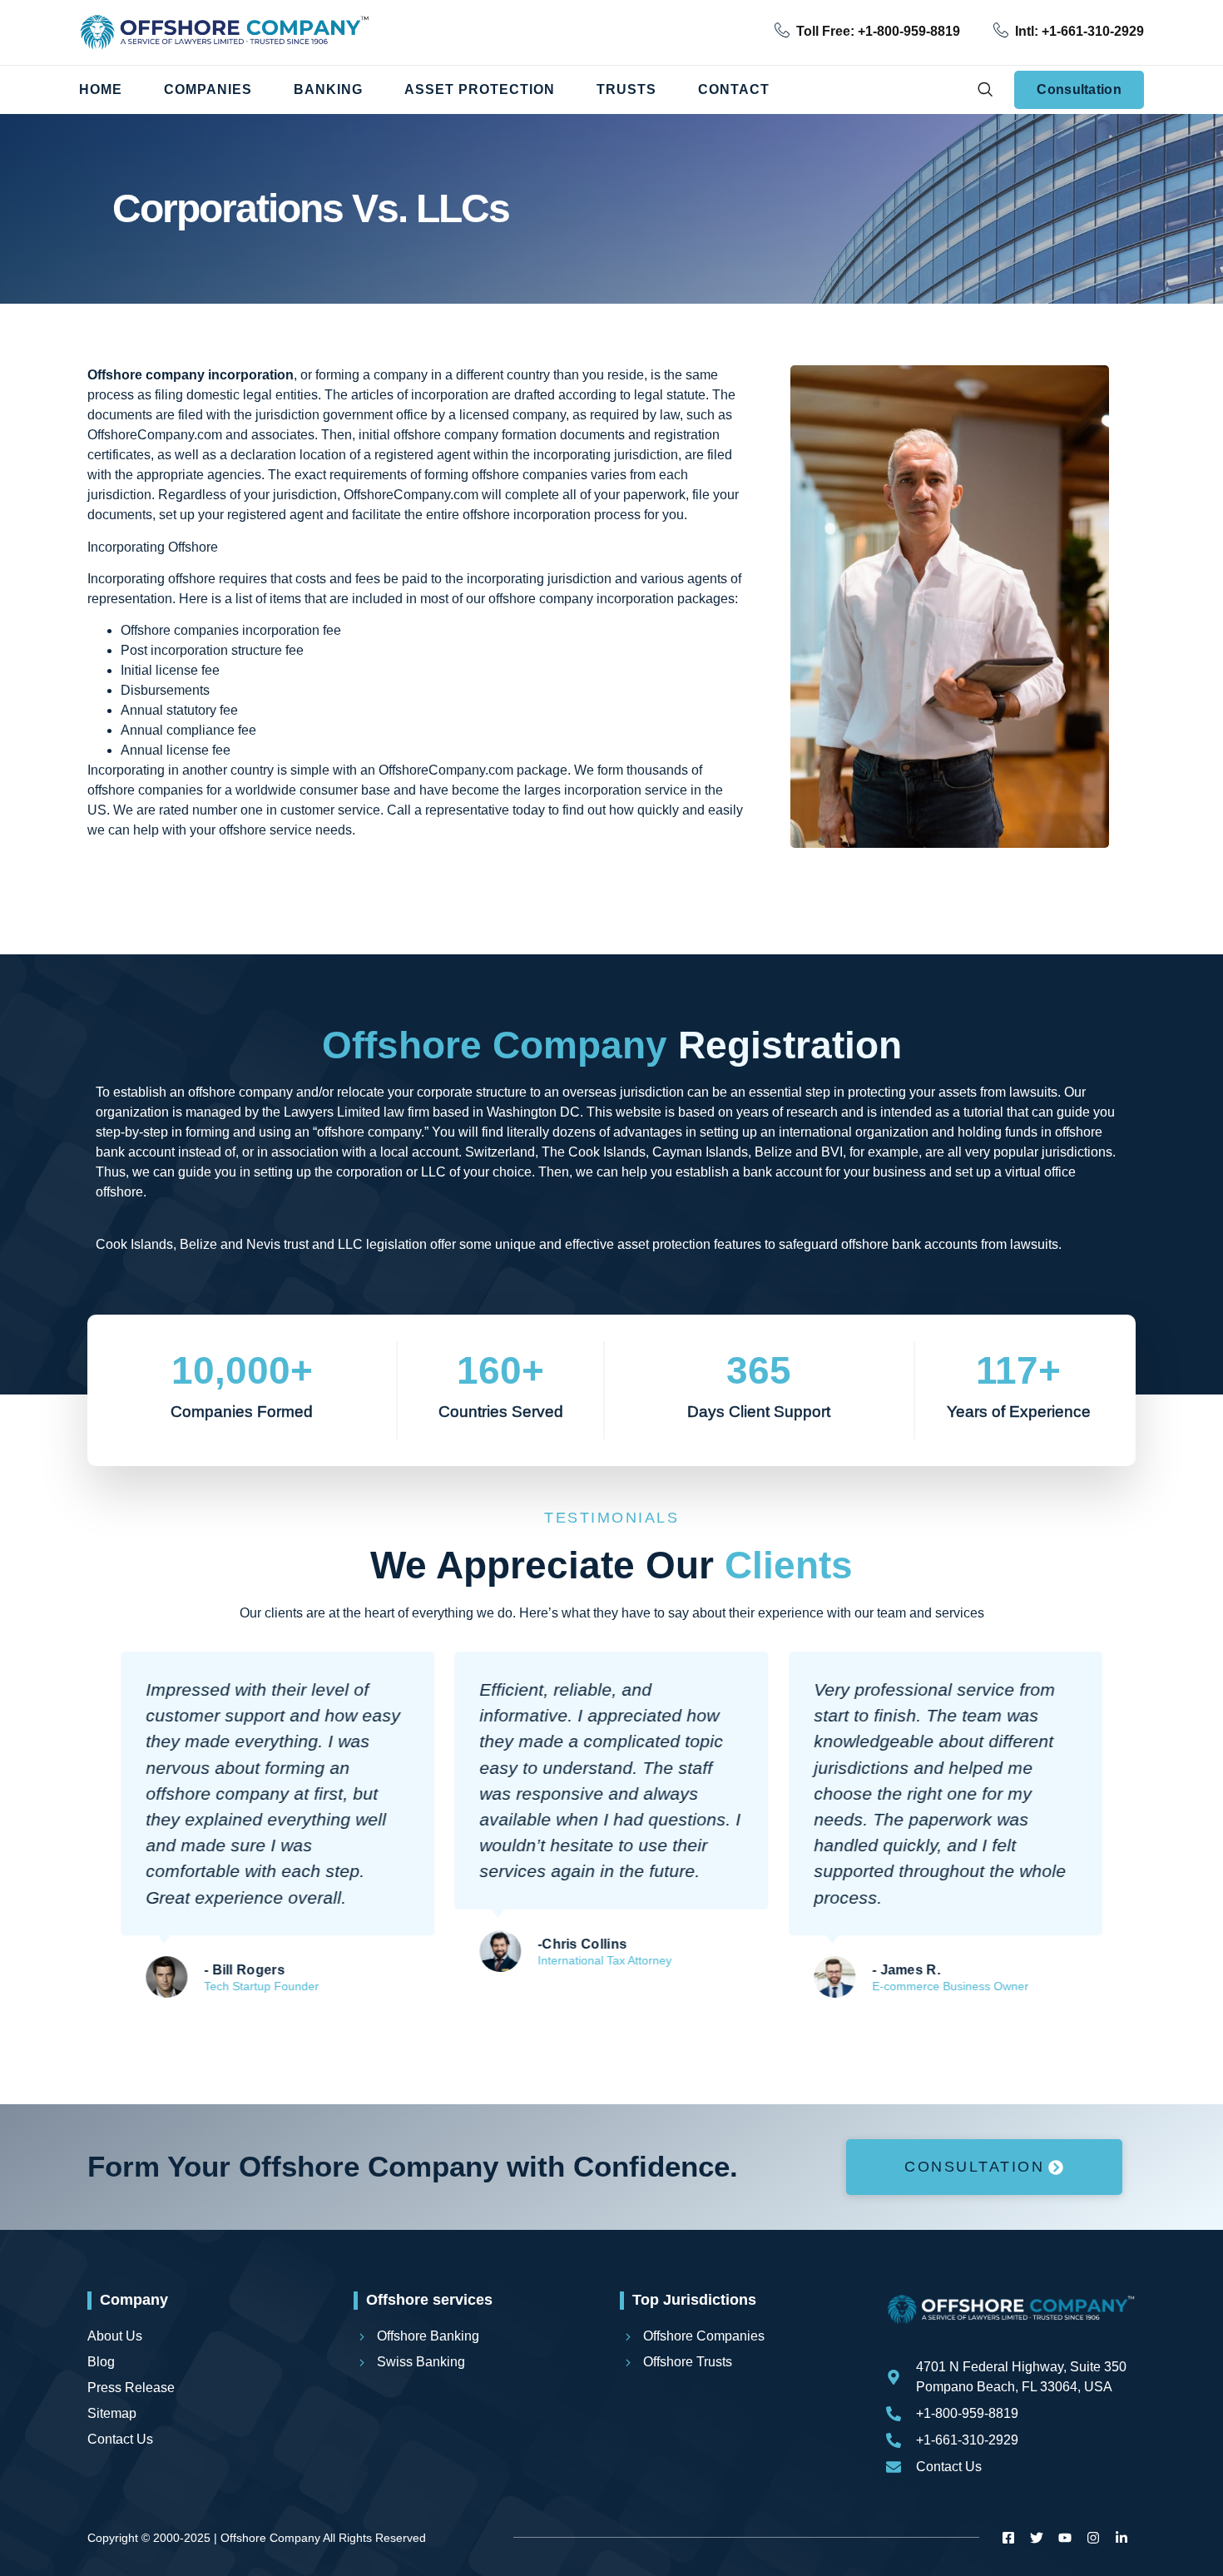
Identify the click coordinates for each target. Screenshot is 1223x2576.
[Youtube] (1065, 2538)
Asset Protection (480, 89)
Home (101, 89)
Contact (734, 89)
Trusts (626, 89)
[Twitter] (1037, 2538)
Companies (208, 89)
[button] (985, 90)
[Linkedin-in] (1121, 2538)
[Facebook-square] (1008, 2538)
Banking (328, 89)
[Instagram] (1093, 2538)
